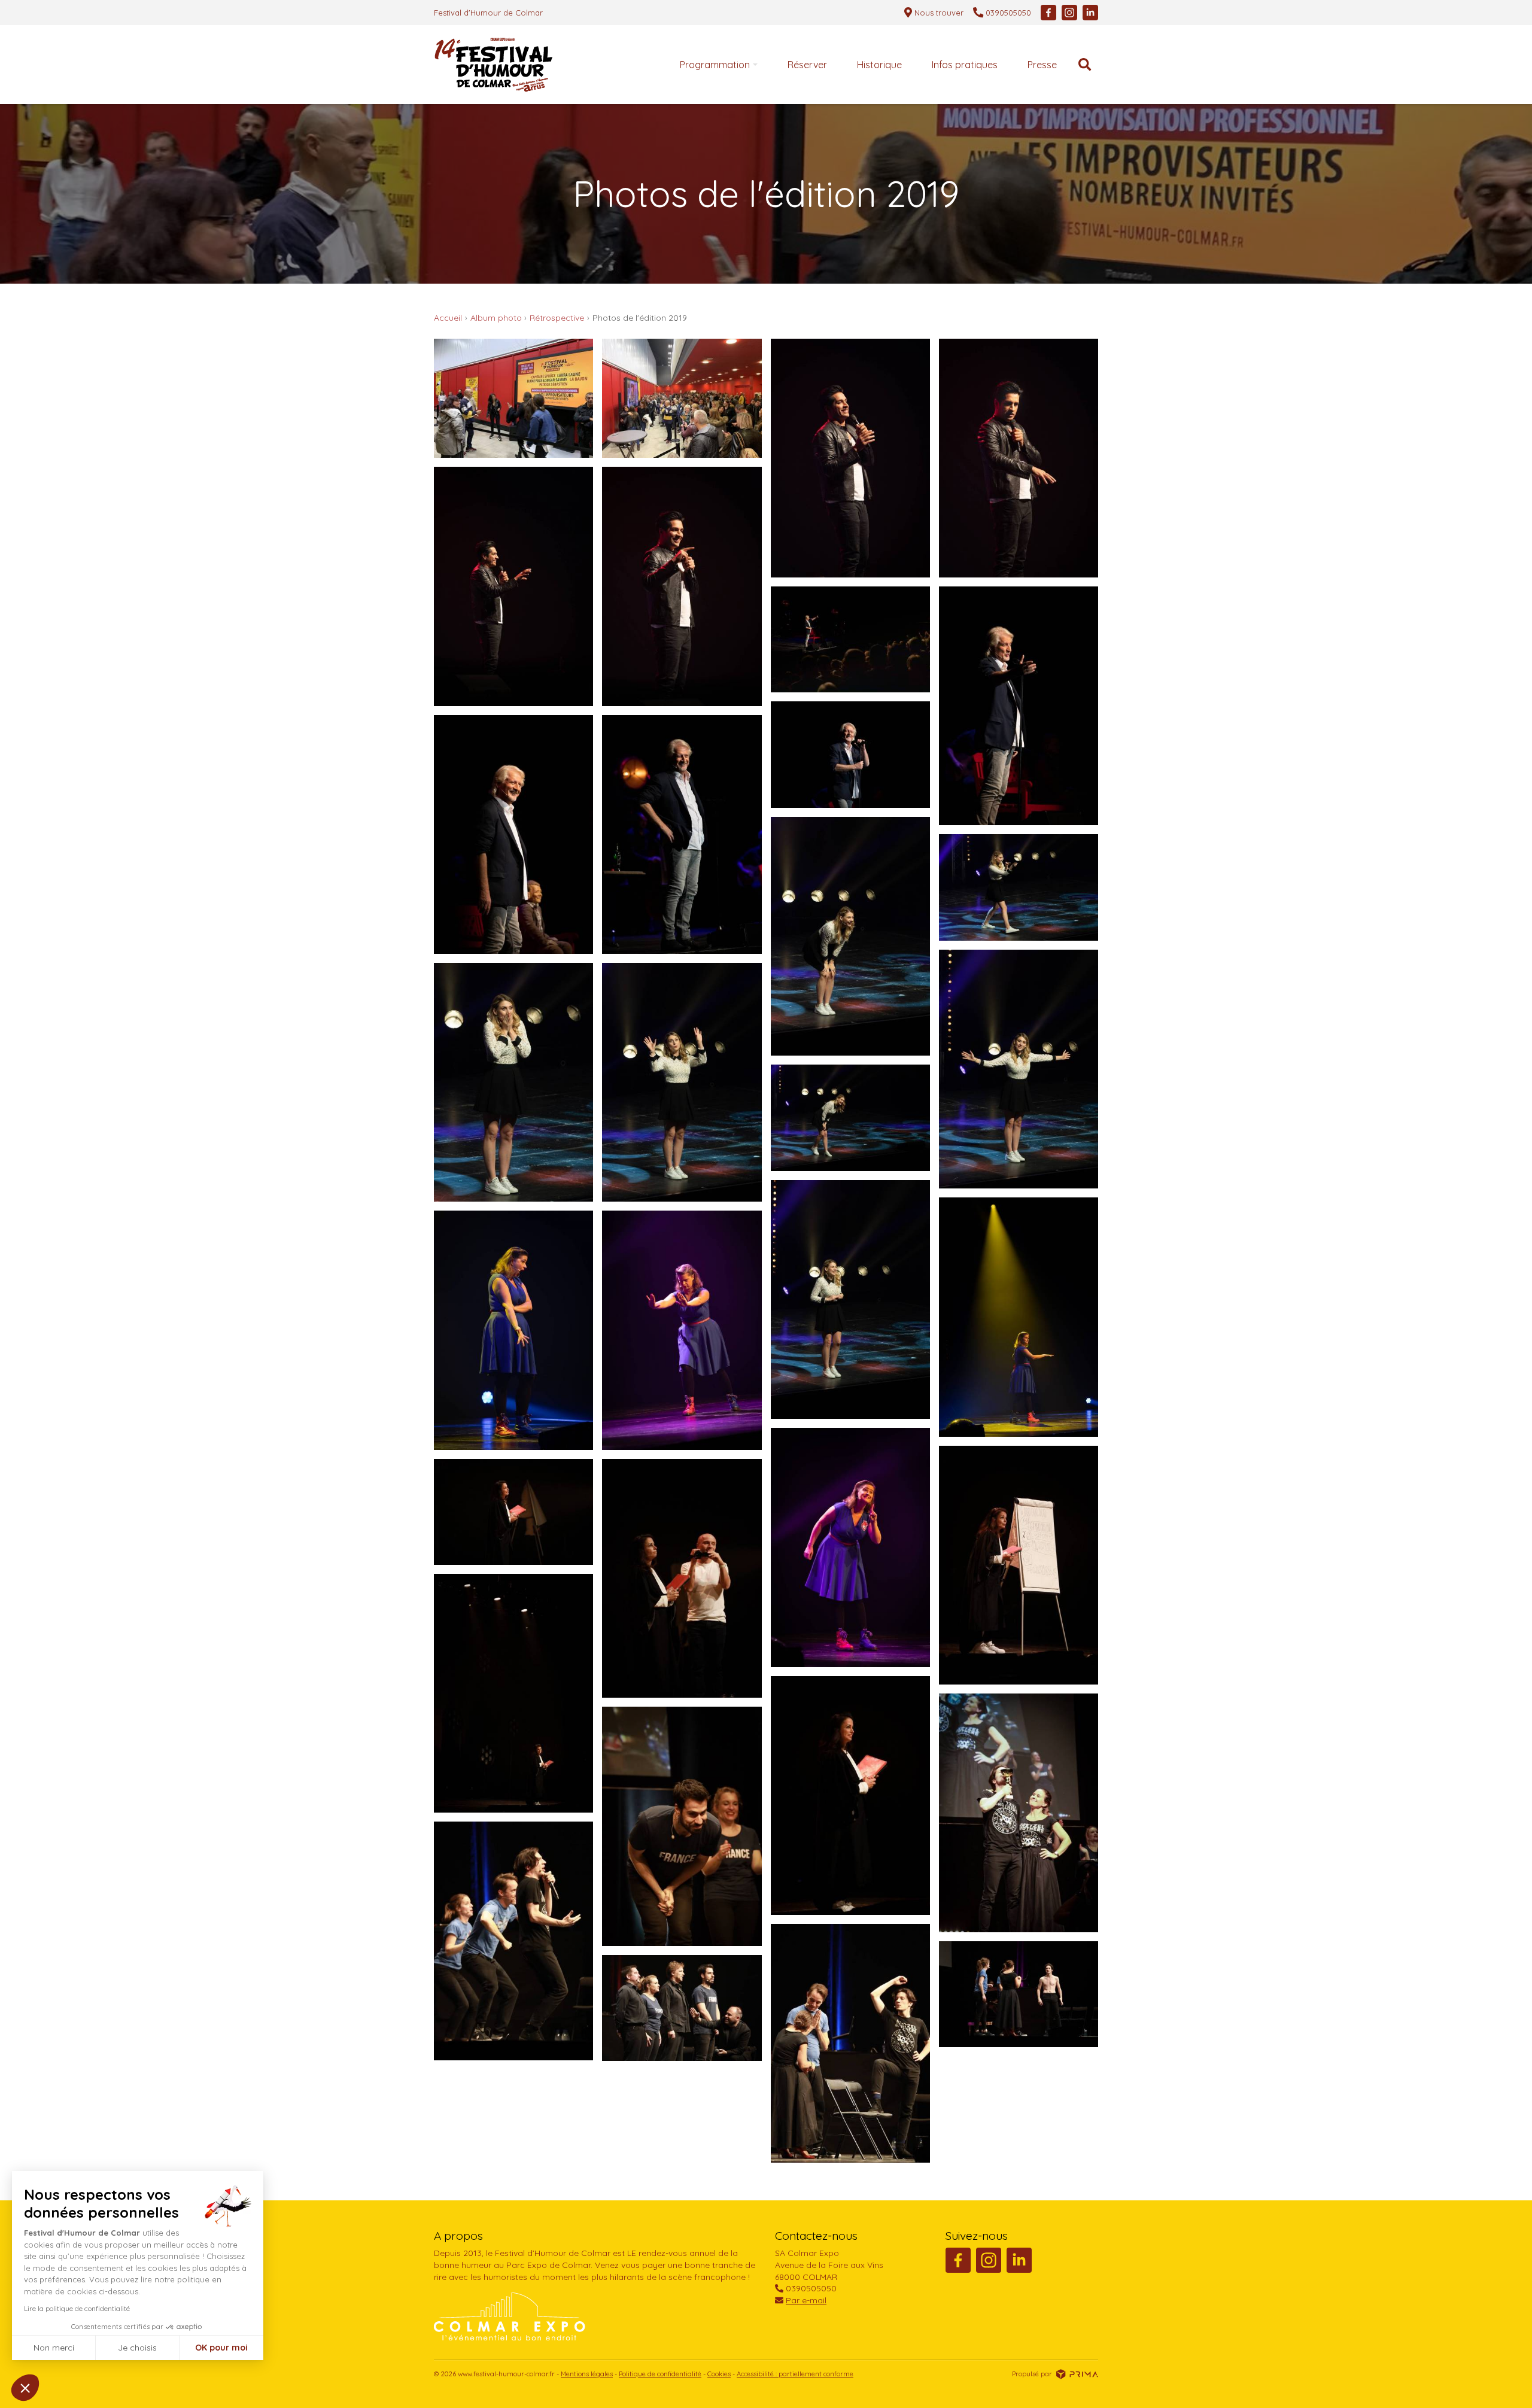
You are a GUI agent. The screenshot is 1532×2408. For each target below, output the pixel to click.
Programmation (715, 65)
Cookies (719, 2374)
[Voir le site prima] (1077, 2373)
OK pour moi (221, 2348)
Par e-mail (806, 2300)
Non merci (54, 2348)
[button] (25, 2388)
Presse (1042, 65)
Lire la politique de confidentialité (77, 2308)
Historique (879, 65)
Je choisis (137, 2348)
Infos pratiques (965, 65)
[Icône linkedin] (1090, 13)
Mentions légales (587, 2374)
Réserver (807, 65)
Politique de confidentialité (660, 2374)
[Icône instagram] (1069, 13)
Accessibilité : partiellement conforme (795, 2374)
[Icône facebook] (1048, 13)
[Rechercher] (1085, 65)
